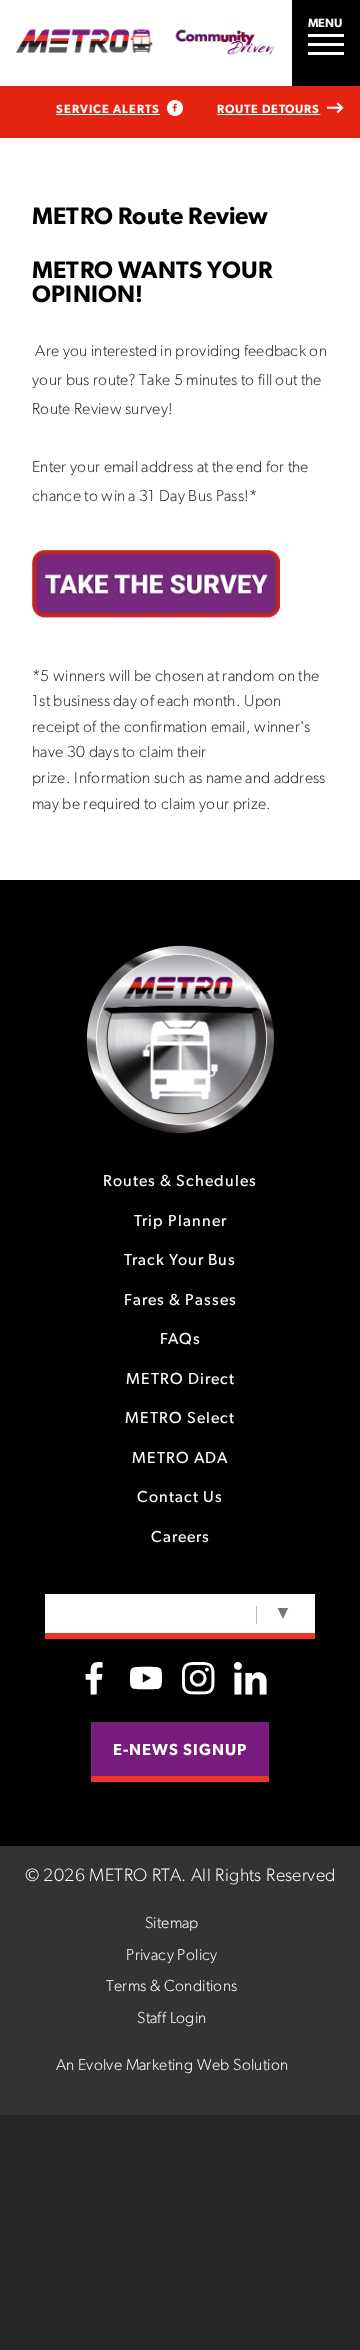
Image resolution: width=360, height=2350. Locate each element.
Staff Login (171, 2019)
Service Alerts (108, 110)
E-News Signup (180, 1751)
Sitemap (172, 1924)
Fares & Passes (180, 1301)
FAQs (180, 1340)
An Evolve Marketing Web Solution (172, 2066)
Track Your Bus (180, 1261)
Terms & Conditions (171, 1987)
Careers (180, 1538)
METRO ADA (180, 1459)
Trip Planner (180, 1222)
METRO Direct (180, 1380)
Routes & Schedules (180, 1182)
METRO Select (180, 1419)
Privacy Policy (172, 1956)
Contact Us (180, 1498)
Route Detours (268, 110)
